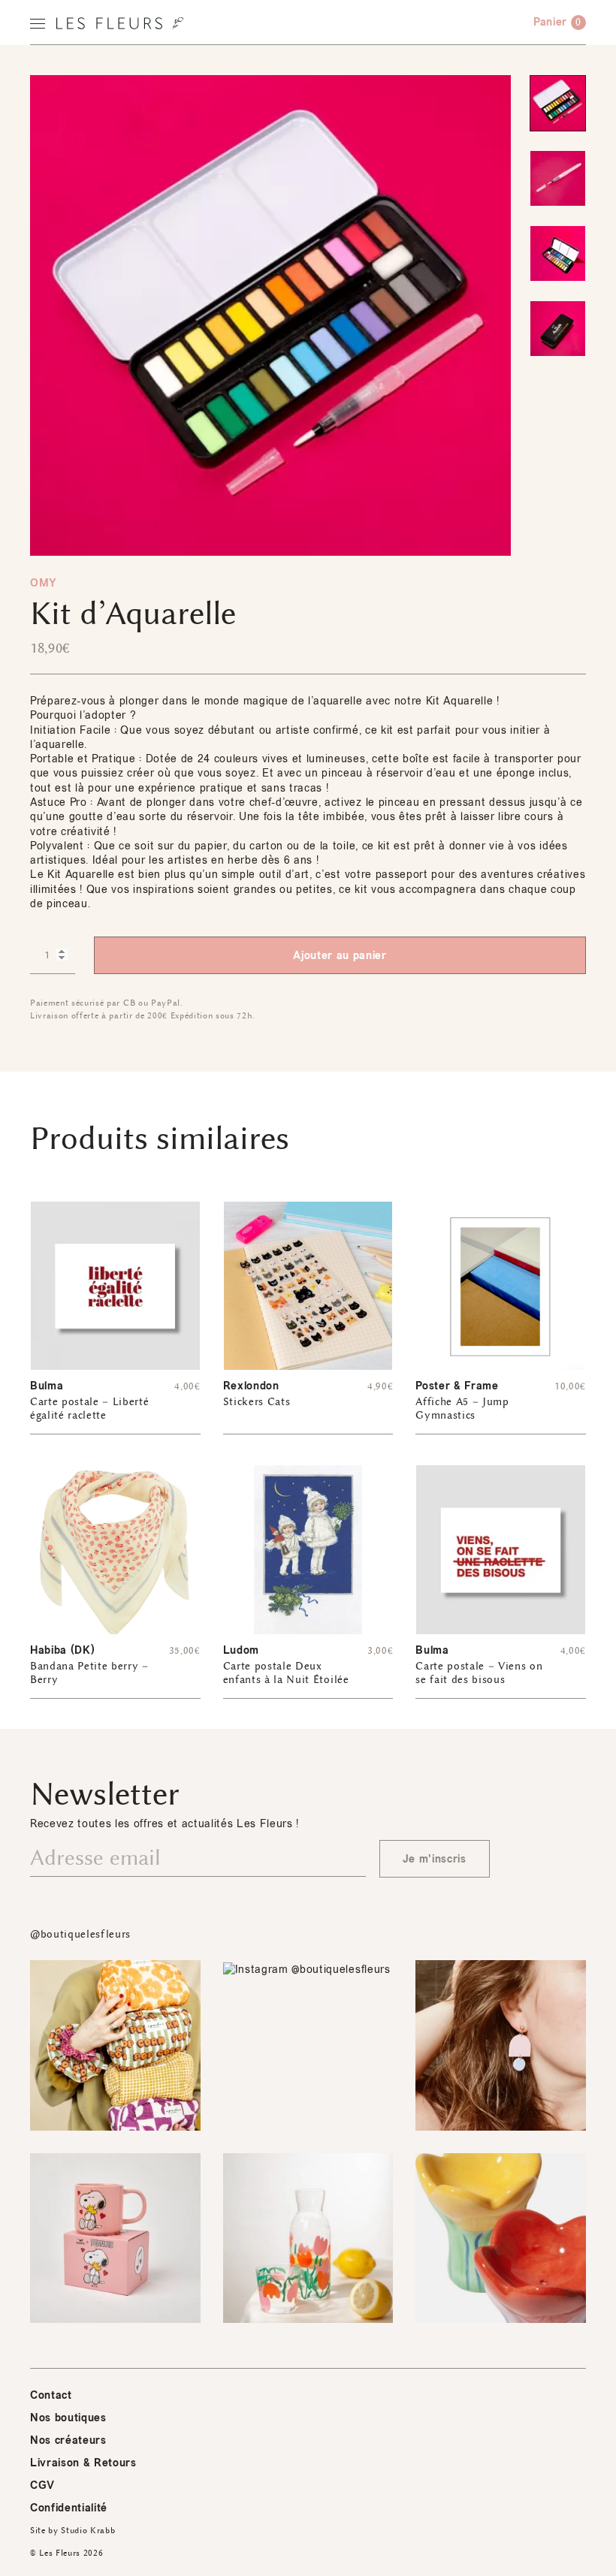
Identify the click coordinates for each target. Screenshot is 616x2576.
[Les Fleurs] (120, 23)
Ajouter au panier (340, 956)
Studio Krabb (88, 2531)
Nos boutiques (68, 2418)
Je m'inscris (435, 1859)
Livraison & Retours (83, 2463)
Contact (51, 2395)
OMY (44, 583)
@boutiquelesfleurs (80, 1934)
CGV (42, 2486)
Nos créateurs (68, 2440)
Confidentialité (69, 2508)
